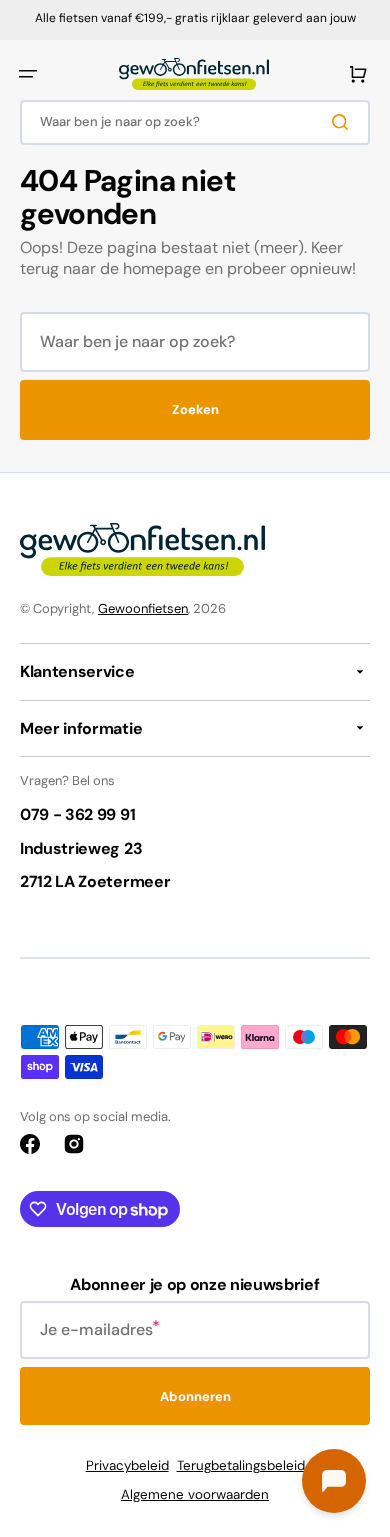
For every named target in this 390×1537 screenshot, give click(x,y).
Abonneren (195, 1396)
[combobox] (195, 122)
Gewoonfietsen (143, 608)
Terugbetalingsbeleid (241, 1465)
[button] (28, 74)
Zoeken (195, 409)
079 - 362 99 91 (77, 814)
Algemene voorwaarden (195, 1494)
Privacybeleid (127, 1465)
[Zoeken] (344, 122)
